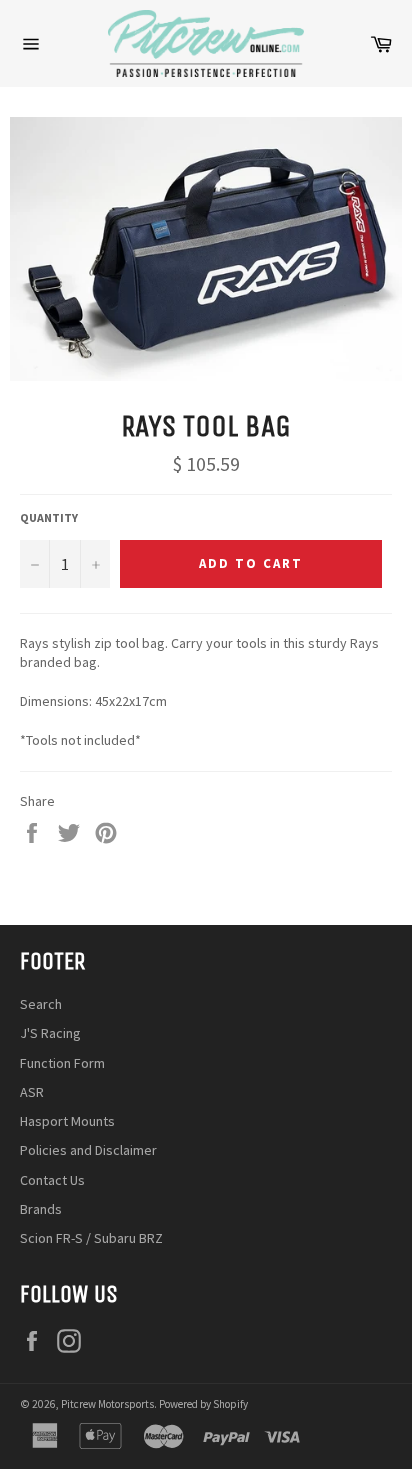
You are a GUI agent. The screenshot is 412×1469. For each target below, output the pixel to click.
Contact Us (52, 1180)
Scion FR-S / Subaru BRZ (91, 1238)
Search (41, 1004)
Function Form (62, 1063)
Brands (41, 1209)
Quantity (49, 517)
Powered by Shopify (203, 1404)
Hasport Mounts (67, 1121)
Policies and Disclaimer (88, 1150)
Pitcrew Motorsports (107, 1404)
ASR (32, 1092)
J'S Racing (50, 1033)
